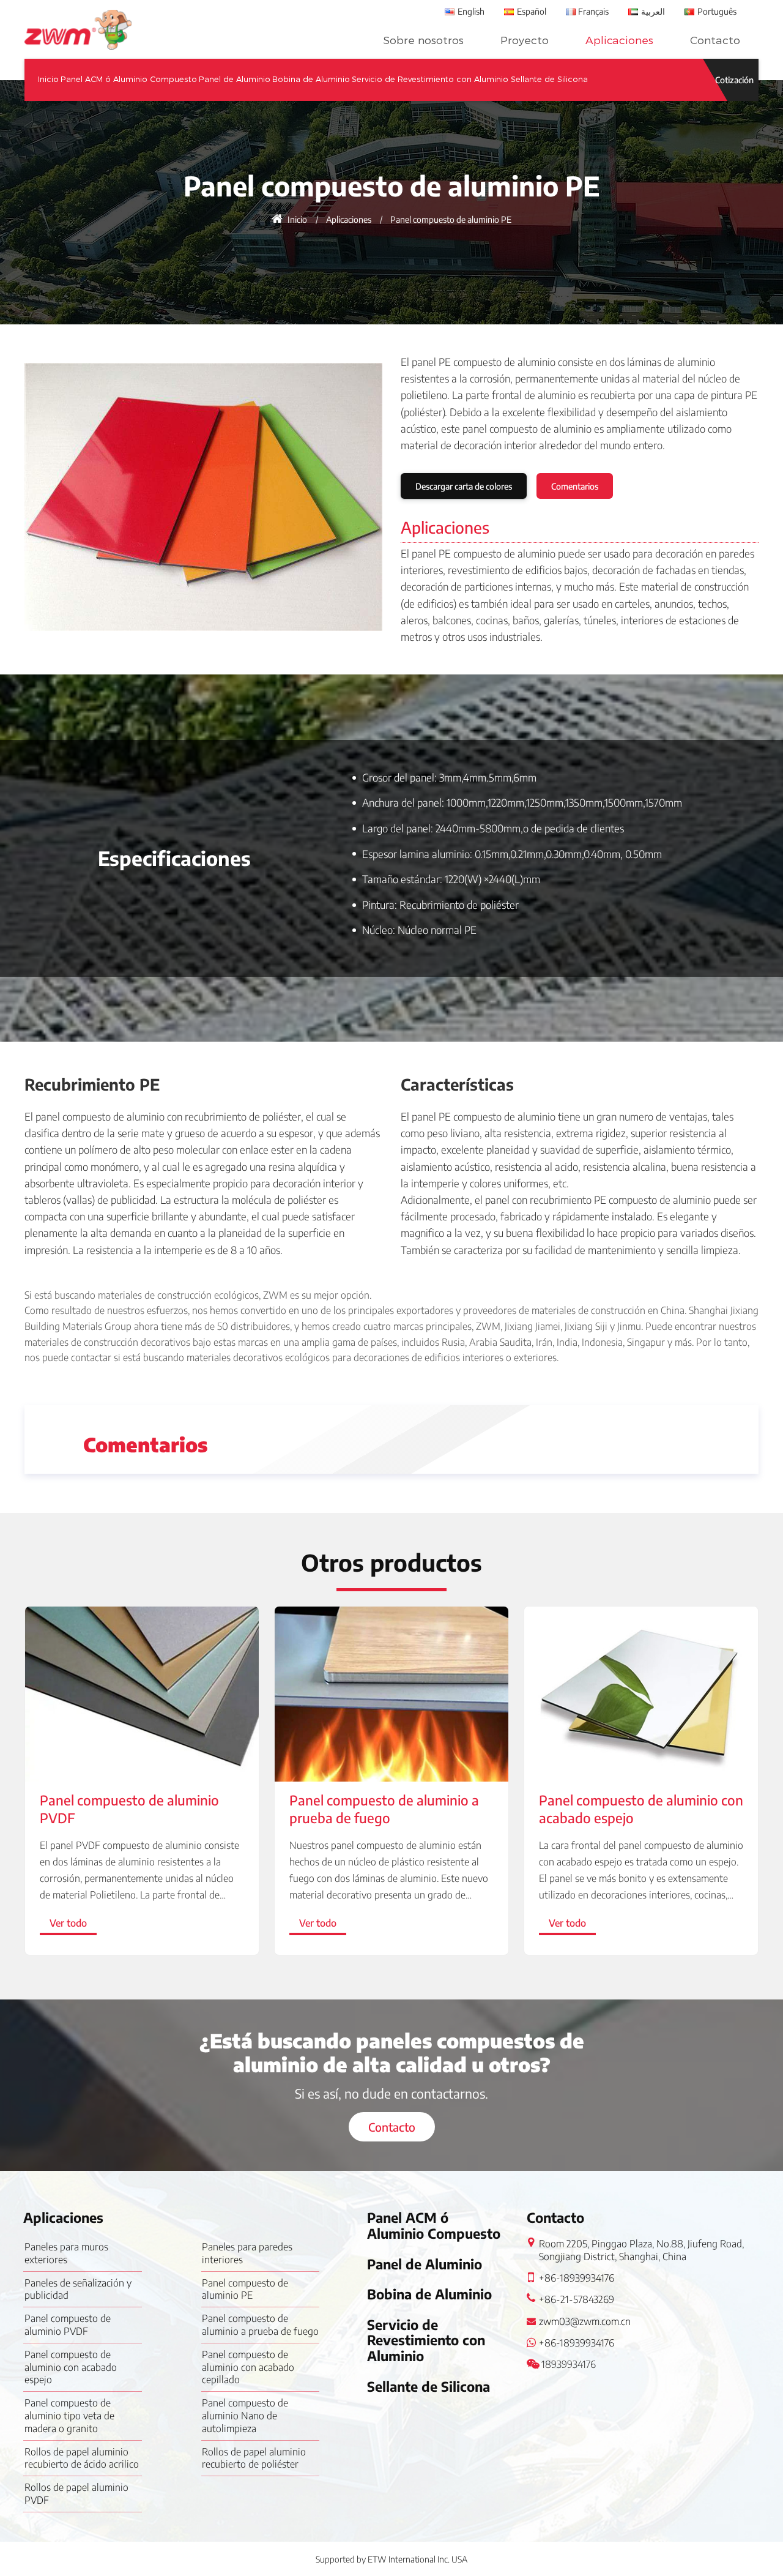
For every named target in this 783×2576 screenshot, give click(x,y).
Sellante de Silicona (549, 79)
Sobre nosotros (423, 40)
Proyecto (525, 40)
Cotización (734, 80)
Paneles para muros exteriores (66, 2253)
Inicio (48, 79)
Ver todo (68, 1923)
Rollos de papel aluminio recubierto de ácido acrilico (82, 2458)
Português (717, 11)
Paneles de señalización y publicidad (78, 2289)
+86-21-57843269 (577, 2299)
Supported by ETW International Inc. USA (391, 2559)
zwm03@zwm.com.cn (585, 2321)
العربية (653, 11)
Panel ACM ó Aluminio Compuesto (129, 79)
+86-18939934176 (577, 2278)
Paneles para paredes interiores (247, 2253)
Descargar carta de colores (464, 486)
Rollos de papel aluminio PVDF (76, 2494)
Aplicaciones (619, 40)
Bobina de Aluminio (311, 79)
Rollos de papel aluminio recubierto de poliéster (254, 2458)
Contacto (715, 40)
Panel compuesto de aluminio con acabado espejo (641, 1809)
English (471, 11)
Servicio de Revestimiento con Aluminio (430, 79)
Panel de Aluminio (235, 79)
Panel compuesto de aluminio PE (245, 2289)
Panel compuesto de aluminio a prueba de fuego (384, 1809)
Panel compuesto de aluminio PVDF (129, 1809)
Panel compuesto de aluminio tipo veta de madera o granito (69, 2416)
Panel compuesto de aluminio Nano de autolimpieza (245, 2416)
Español (532, 11)
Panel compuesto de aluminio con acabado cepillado (248, 2367)
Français (593, 11)
